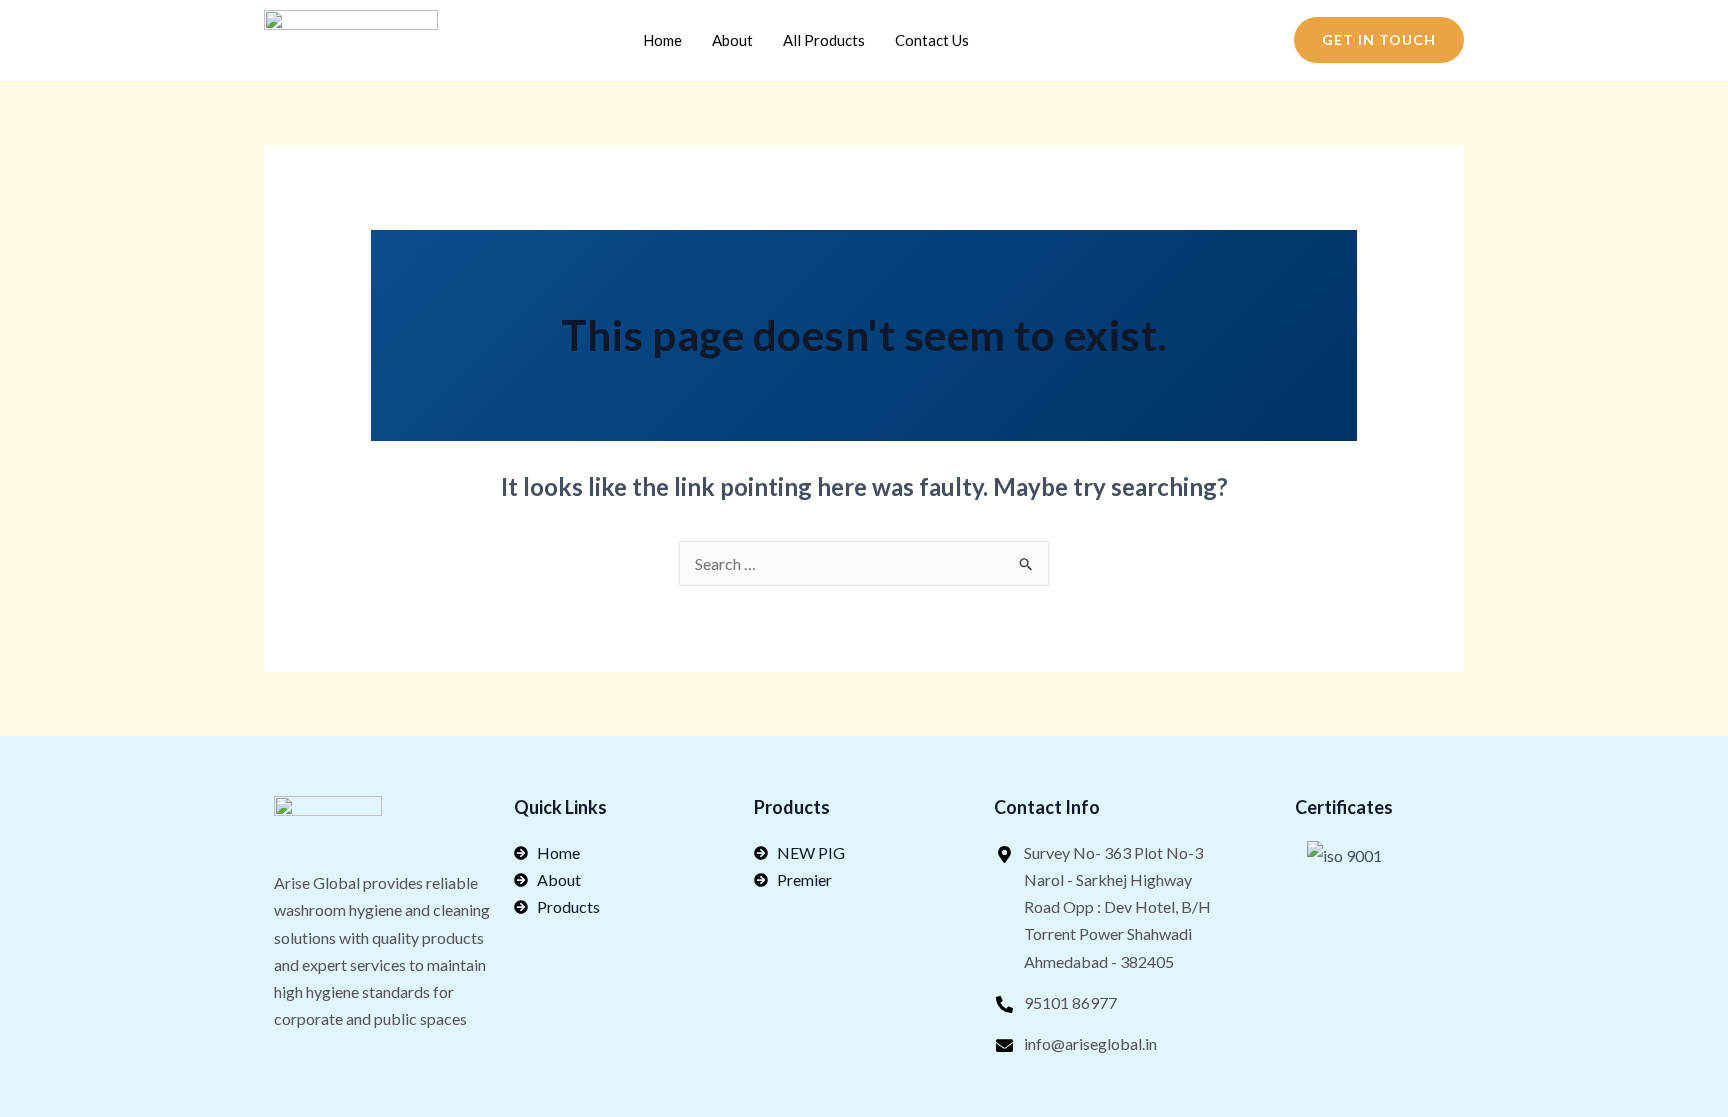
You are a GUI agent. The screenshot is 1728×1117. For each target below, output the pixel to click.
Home (662, 40)
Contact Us (932, 40)
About (732, 40)
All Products (824, 40)
